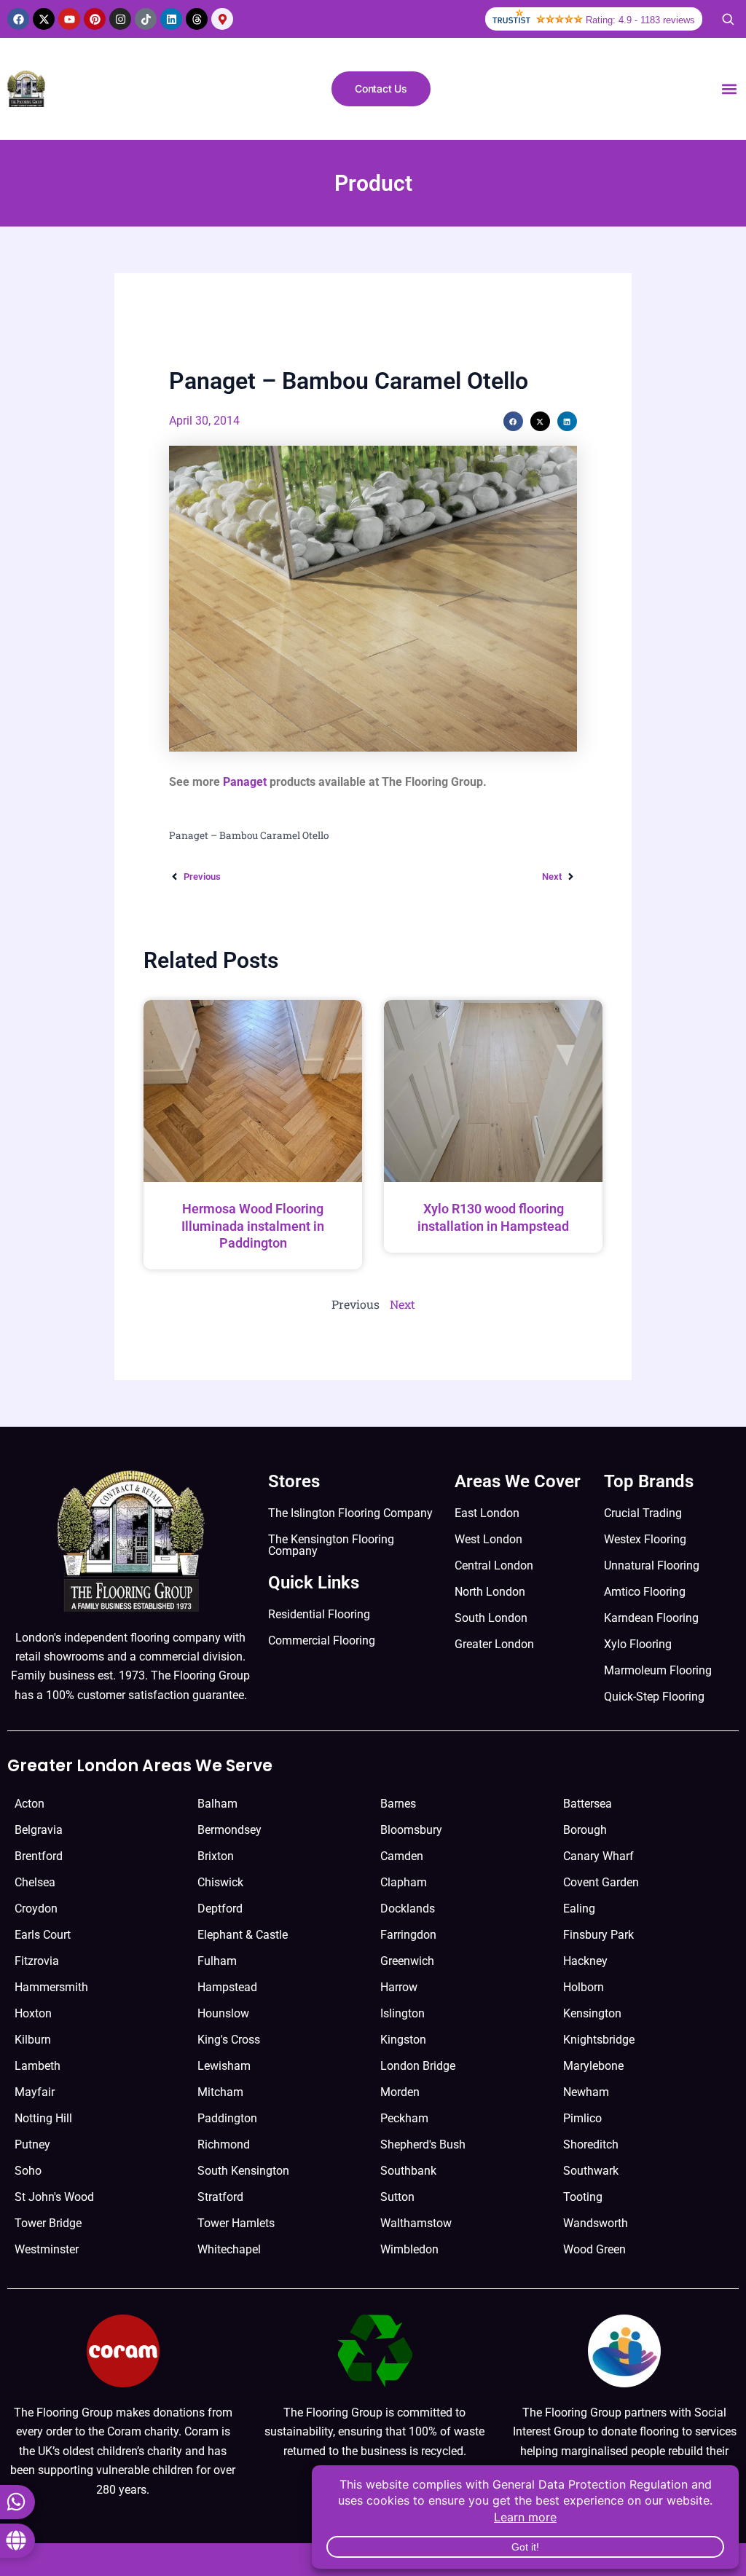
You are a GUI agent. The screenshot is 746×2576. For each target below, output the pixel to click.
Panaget (245, 782)
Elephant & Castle (243, 1935)
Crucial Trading (643, 1513)
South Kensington (243, 2171)
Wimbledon (409, 2249)
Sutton (397, 2197)
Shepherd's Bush (423, 2144)
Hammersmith (51, 1987)
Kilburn (33, 2040)
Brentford (39, 1856)
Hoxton (33, 2013)
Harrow (399, 1987)
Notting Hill (43, 2118)
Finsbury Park (598, 1935)
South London (491, 1618)
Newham (586, 2092)
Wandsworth (596, 2223)
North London (490, 1592)
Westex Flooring (645, 1539)
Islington (403, 2013)
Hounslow (223, 2013)
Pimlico (582, 2118)
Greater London (494, 1644)
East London (487, 1513)
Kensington (592, 2013)
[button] (729, 89)
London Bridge (418, 2066)
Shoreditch (591, 2144)
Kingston (403, 2040)
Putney (32, 2144)
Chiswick (220, 1882)
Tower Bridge (48, 2223)
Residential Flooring (319, 1614)
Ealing (579, 1909)
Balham (217, 1804)
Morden (400, 2092)
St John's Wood (54, 2197)
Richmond (224, 2144)
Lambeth (38, 2066)
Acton (30, 1804)
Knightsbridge (599, 2040)
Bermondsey (229, 1830)
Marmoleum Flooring (658, 1670)
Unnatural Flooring (652, 1565)
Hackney (585, 1961)
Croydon (36, 1909)
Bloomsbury (411, 1830)
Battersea (588, 1804)
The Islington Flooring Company (350, 1513)
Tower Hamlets (236, 2223)
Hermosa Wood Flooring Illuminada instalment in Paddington (253, 1226)
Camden (402, 1856)
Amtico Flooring (645, 1592)
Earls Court (43, 1935)
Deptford (220, 1909)
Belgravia (39, 1830)
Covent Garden (601, 1882)
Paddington (227, 2118)
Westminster (47, 2249)
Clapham (404, 1882)
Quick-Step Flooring (654, 1697)
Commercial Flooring (322, 1640)
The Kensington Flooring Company (331, 1545)
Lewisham (224, 2066)
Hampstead (227, 1987)
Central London (494, 1565)
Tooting (583, 2197)
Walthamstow (416, 2223)
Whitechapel (229, 2249)
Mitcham (220, 2092)
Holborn (584, 1987)
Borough (585, 1830)
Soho (28, 2171)
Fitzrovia (37, 1961)
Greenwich (407, 1961)
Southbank (408, 2171)
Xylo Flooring (638, 1644)
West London (488, 1539)
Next (403, 1304)
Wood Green (594, 2249)
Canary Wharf (598, 1856)
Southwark (591, 2171)
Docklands (408, 1909)
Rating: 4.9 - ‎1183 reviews (640, 20)
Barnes (398, 1804)
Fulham (217, 1961)
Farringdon (408, 1935)
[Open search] (728, 19)
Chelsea (35, 1882)
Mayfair (35, 2092)
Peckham (404, 2118)
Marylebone (593, 2066)
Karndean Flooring (651, 1618)
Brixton (216, 1856)
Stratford (220, 2197)
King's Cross (229, 2040)
